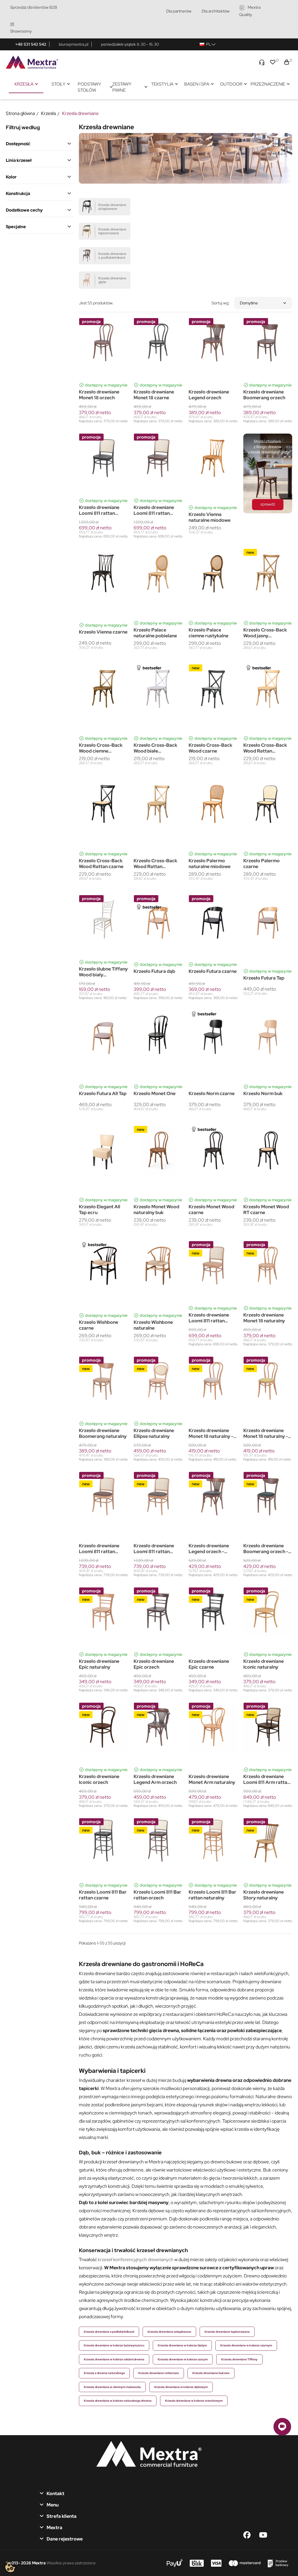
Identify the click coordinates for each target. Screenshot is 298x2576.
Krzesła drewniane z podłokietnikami (109, 2332)
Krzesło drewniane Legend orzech (209, 395)
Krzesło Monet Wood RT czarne (266, 1210)
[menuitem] (26, 84)
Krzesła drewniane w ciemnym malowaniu (112, 2387)
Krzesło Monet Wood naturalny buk (156, 1210)
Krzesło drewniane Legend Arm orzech (155, 1780)
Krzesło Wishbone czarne (99, 1325)
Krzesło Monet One (155, 1094)
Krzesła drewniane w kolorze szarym (183, 2359)
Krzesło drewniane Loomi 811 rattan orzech (154, 510)
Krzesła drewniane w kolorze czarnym (246, 2345)
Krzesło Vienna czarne (103, 632)
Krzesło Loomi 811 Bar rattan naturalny (212, 1895)
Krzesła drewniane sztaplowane (169, 2332)
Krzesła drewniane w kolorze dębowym (181, 2387)
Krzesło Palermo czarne (261, 864)
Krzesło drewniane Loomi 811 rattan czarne (99, 510)
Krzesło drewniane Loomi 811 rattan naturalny (209, 1318)
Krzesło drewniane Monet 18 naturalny (264, 1318)
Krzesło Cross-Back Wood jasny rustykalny (265, 633)
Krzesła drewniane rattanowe (159, 2373)
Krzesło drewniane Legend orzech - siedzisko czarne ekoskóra (209, 1549)
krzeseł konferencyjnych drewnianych (136, 2260)
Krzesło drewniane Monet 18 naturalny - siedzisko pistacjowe (266, 1434)
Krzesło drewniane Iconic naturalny (264, 1664)
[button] (282, 2427)
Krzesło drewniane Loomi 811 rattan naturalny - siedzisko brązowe (101, 1549)
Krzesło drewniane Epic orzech (154, 1664)
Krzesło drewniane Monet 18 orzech (99, 395)
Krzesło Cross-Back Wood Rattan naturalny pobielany (155, 864)
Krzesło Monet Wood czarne (211, 1210)
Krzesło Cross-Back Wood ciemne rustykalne (101, 748)
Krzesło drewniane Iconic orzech (99, 1780)
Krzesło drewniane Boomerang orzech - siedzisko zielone (266, 1549)
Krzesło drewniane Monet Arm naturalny (212, 1780)
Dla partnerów (179, 11)
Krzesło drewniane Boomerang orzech (264, 395)
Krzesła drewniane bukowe (211, 2373)
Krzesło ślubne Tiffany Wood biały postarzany (103, 972)
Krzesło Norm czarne (212, 1094)
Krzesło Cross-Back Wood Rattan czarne (101, 864)
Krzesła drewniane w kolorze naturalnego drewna (118, 2401)
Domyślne (249, 303)
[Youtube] (263, 2535)
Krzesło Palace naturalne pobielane (155, 633)
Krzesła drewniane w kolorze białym (182, 2345)
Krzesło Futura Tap (264, 978)
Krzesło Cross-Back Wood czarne (210, 748)
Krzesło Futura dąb (154, 971)
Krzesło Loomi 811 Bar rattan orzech (157, 1895)
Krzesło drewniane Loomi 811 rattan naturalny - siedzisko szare (156, 1549)
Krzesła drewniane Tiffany (239, 2359)
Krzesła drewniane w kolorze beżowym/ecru (114, 2345)
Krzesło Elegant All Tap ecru (100, 1210)
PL (209, 44)
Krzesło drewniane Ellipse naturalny (154, 1434)
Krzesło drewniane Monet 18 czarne (154, 395)
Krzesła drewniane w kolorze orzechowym (194, 2401)
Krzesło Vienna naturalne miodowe (210, 517)
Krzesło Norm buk (263, 1094)
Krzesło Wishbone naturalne (153, 1325)
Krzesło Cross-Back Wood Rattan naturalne (265, 748)
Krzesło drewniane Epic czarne (209, 1664)
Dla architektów (216, 11)
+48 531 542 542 (31, 44)
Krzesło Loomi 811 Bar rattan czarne (103, 1895)
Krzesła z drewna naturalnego (104, 2373)
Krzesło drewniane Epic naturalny (99, 1664)
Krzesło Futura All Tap (103, 1094)
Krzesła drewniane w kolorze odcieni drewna (114, 2359)
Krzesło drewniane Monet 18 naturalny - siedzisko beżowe (211, 1434)
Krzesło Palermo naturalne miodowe (210, 864)
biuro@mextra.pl (74, 44)
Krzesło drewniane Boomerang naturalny (103, 1434)
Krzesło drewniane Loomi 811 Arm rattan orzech (267, 1780)
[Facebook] (247, 2535)
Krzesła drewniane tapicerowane (227, 2332)
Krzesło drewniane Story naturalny (264, 1895)
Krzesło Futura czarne (213, 971)
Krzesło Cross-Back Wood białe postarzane (155, 748)
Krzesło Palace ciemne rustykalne (209, 633)
